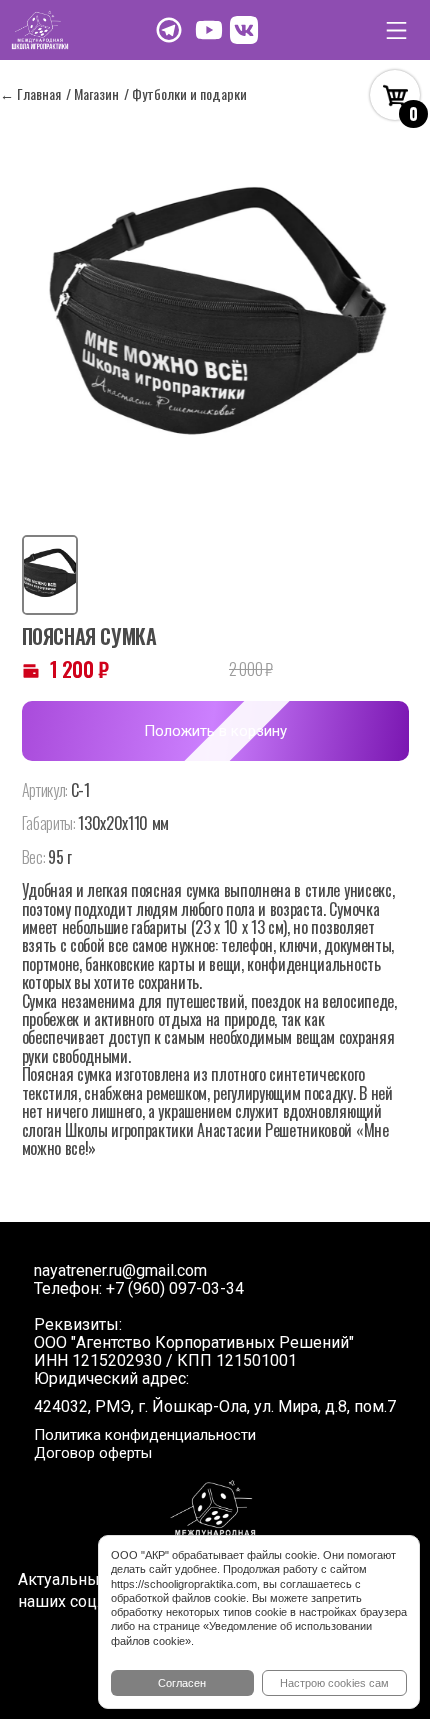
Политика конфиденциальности (145, 1435)
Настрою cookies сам (334, 1683)
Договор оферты (93, 1453)
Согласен (182, 1683)
